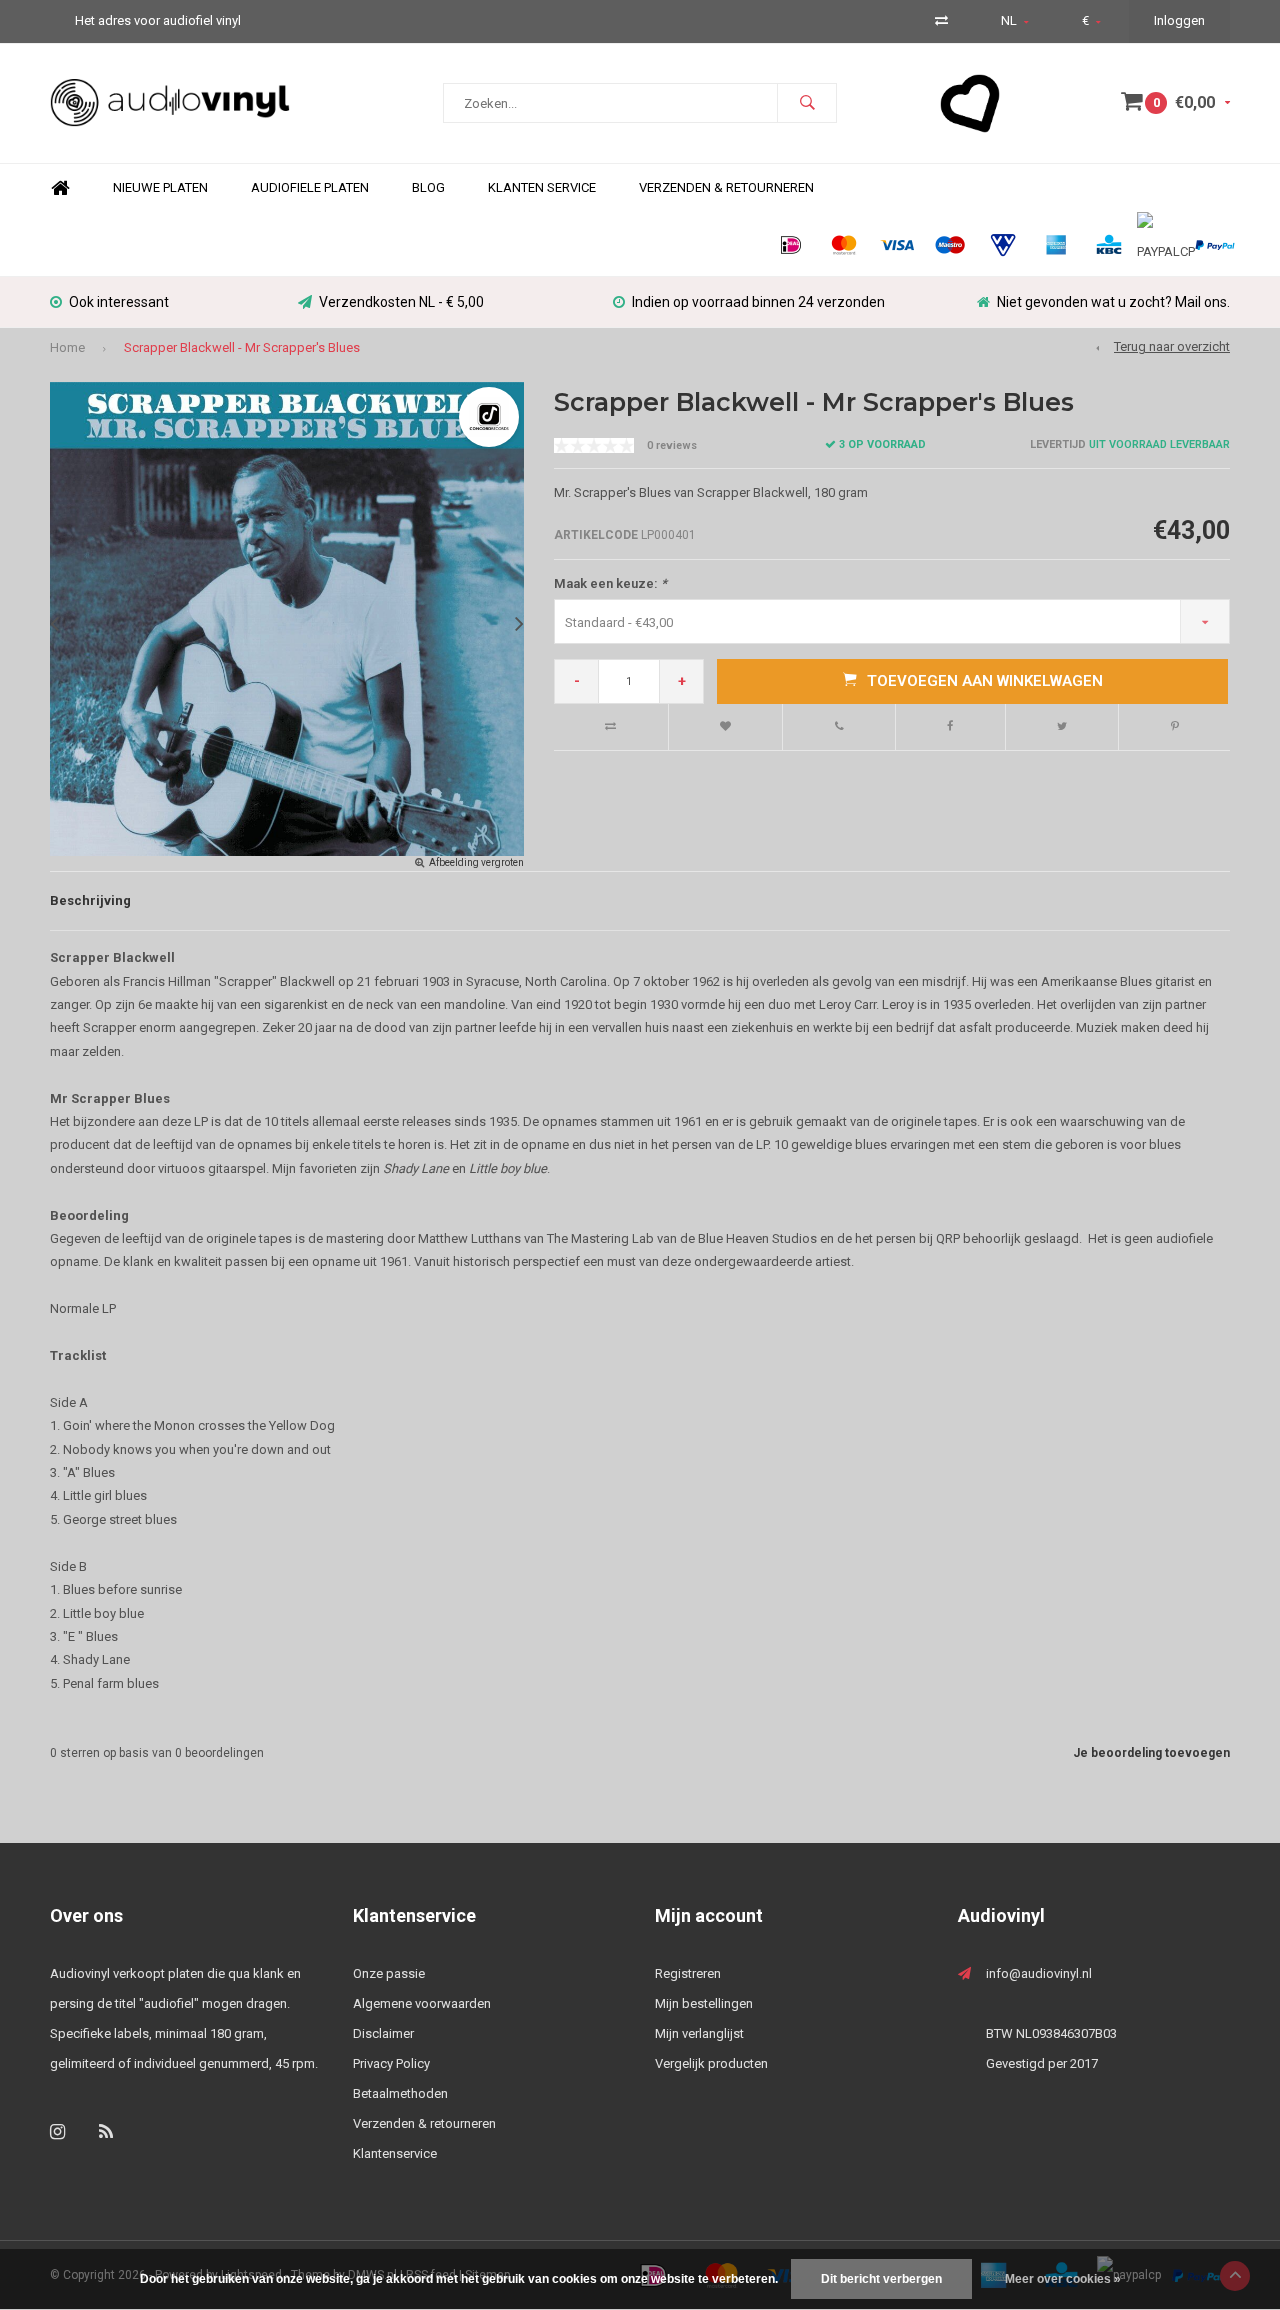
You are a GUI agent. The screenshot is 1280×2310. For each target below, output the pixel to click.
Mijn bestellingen (704, 2003)
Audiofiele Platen (310, 187)
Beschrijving (90, 900)
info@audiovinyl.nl (1039, 1973)
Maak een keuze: (610, 583)
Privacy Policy (391, 2063)
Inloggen (1179, 20)
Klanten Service (542, 187)
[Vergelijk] (941, 20)
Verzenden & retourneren (424, 2123)
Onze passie (389, 1973)
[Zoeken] (807, 103)
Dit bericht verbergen (881, 2279)
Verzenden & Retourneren (726, 187)
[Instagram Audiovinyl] (57, 2131)
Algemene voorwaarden (422, 2003)
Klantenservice (395, 2153)
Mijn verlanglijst (699, 2033)
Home (60, 188)
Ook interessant (119, 302)
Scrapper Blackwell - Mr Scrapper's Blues (242, 347)
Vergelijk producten (711, 2063)
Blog (428, 187)
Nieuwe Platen (160, 187)
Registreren (688, 1973)
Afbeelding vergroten (476, 862)
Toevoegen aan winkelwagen (985, 681)
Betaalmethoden (400, 2093)
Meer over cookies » (1063, 2279)
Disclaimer (383, 2033)
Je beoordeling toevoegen (1151, 1753)
